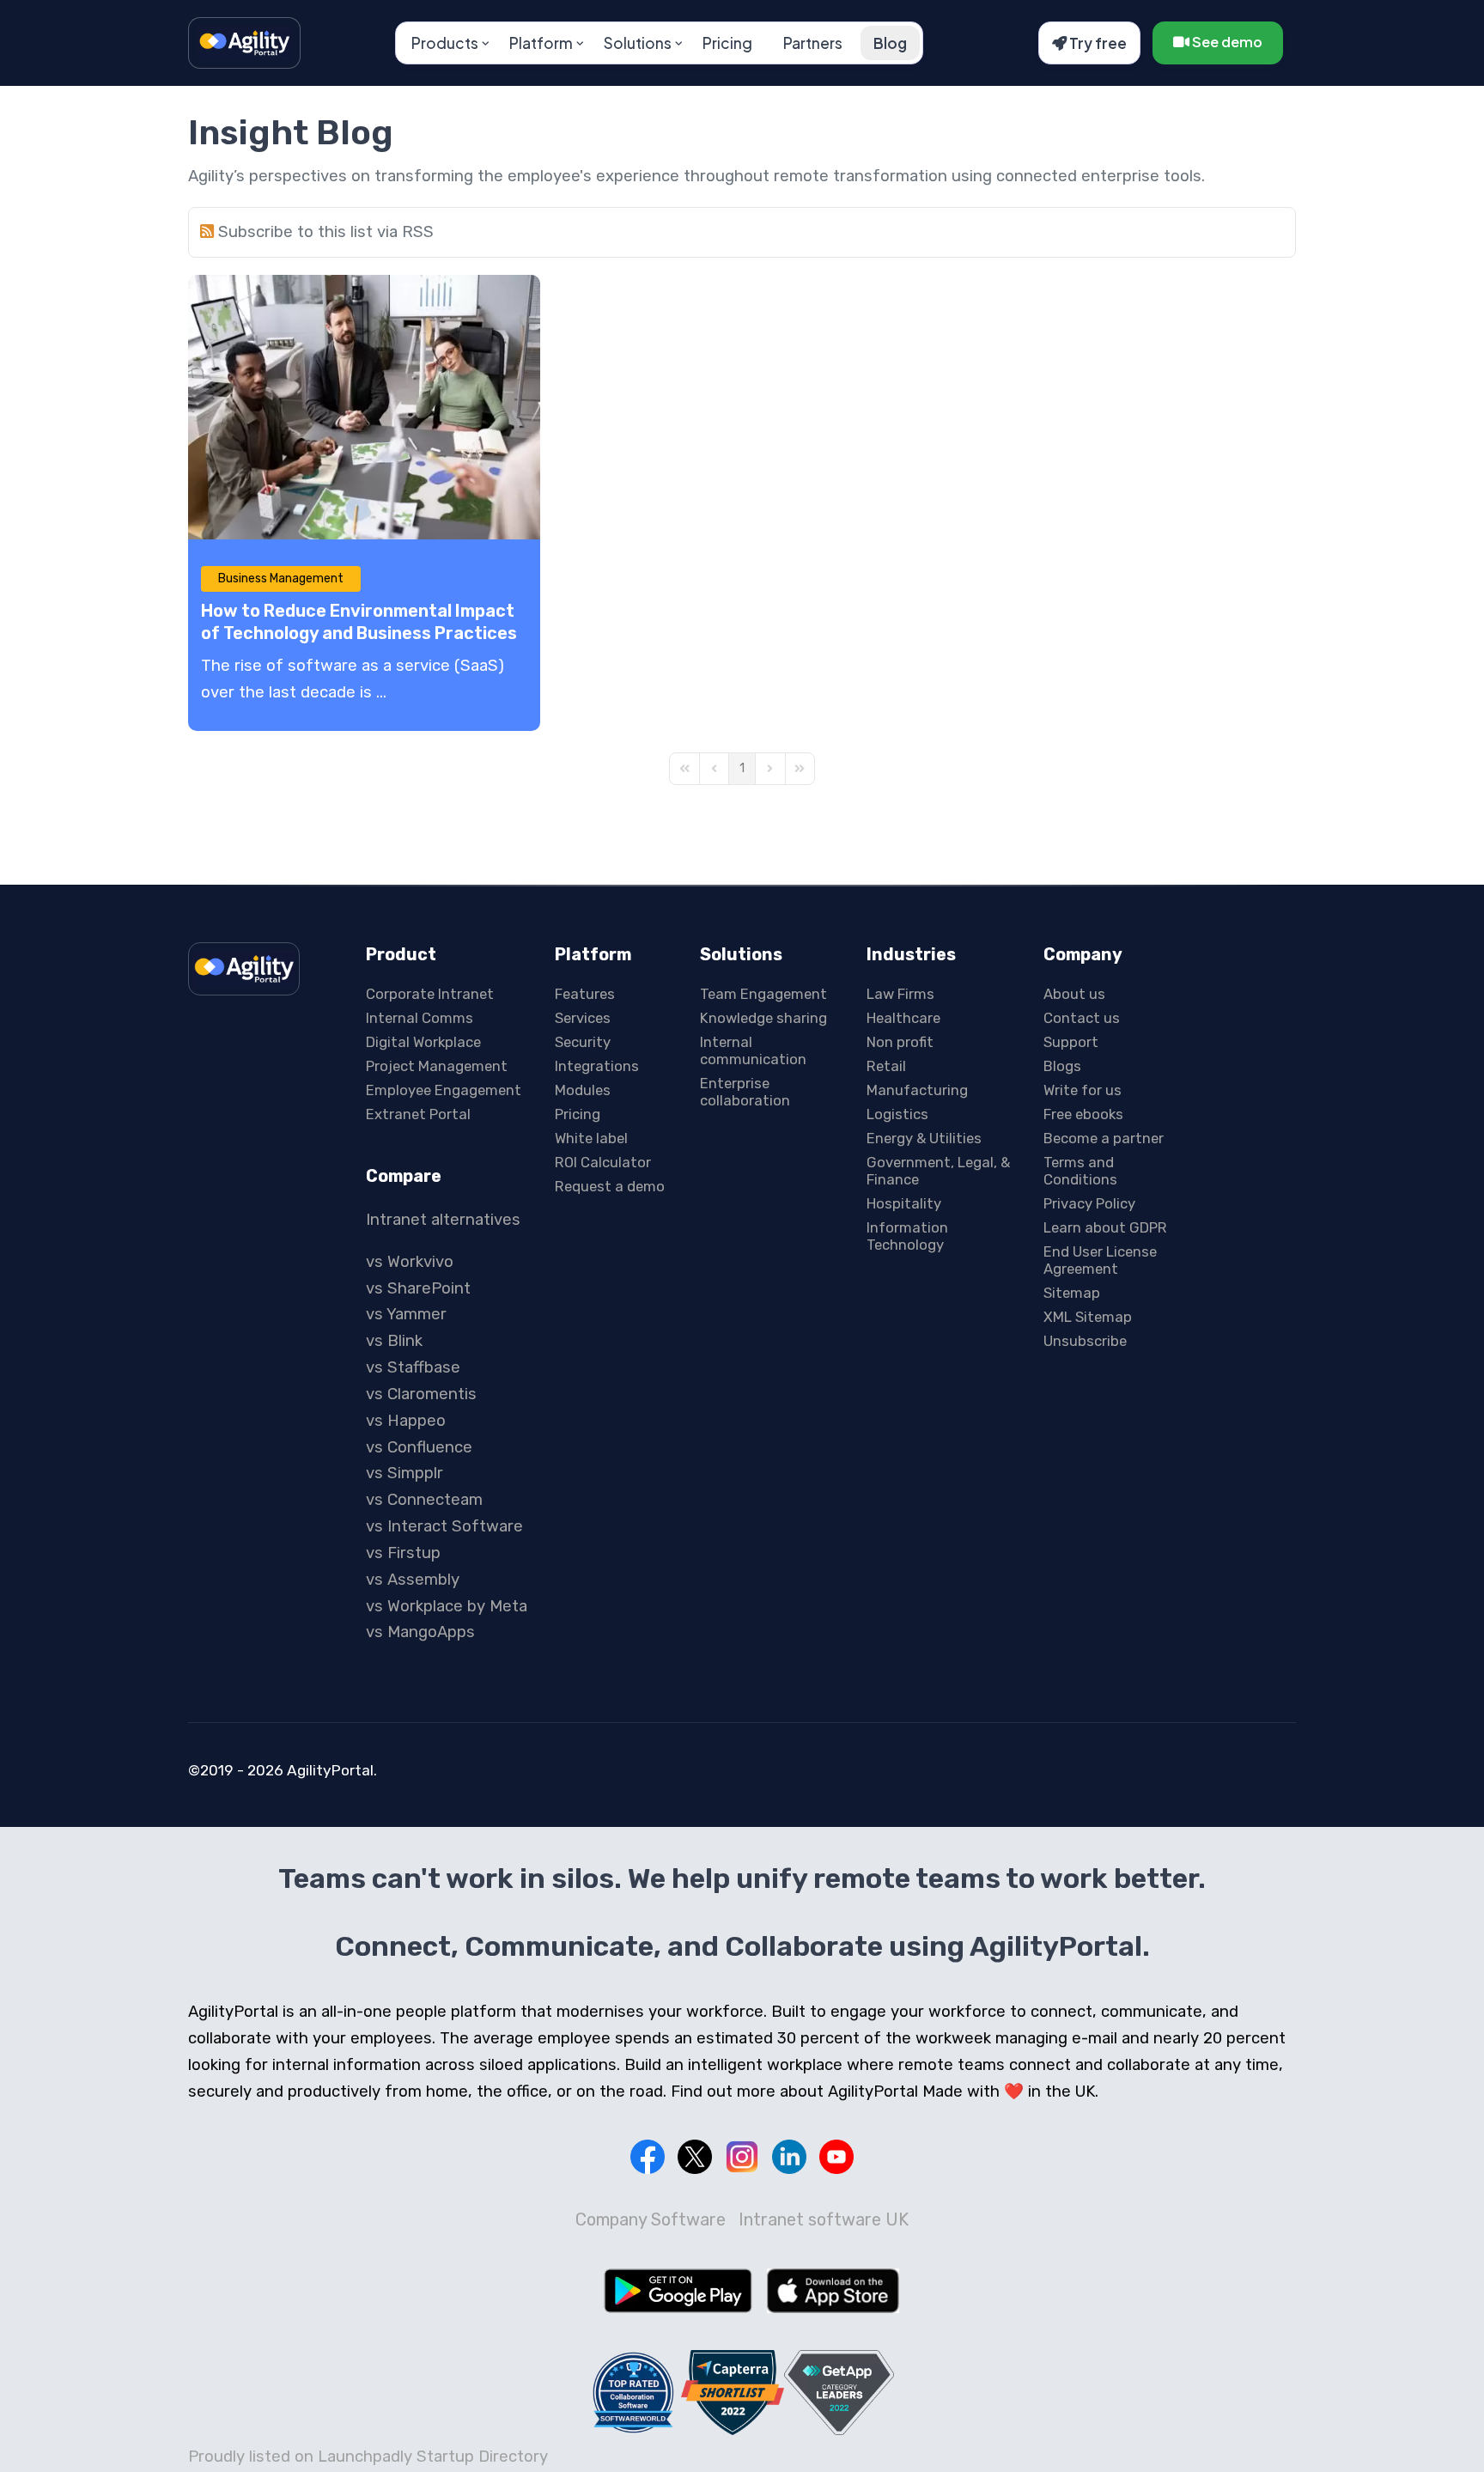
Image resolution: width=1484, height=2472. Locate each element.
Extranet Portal (418, 1114)
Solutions (638, 43)
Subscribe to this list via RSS (326, 232)
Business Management (281, 578)
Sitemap (1072, 1293)
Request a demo (610, 1186)
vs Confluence (419, 1447)
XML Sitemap (1088, 1317)
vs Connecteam (424, 1500)
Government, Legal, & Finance (938, 1171)
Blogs (1062, 1066)
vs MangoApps (420, 1632)
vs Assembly (413, 1580)
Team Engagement (763, 994)
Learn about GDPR (1105, 1227)
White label (591, 1138)
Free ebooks (1083, 1114)
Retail (886, 1066)
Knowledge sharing (763, 1018)
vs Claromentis (421, 1394)
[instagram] (742, 2157)
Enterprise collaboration (745, 1092)
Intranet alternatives (443, 1220)
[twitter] (695, 2157)
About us (1074, 994)
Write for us (1083, 1090)
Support (1071, 1042)
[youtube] (836, 2157)
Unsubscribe (1085, 1341)
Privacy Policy (1089, 1203)
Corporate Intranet (430, 994)
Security (583, 1042)
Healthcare (903, 1018)
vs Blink (394, 1341)
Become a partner (1104, 1138)
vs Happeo (406, 1421)
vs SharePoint (418, 1288)
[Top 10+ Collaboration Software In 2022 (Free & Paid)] (634, 2392)
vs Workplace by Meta (447, 1606)
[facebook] (648, 2157)
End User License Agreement (1100, 1260)
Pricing (727, 43)
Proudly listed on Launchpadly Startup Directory (368, 2457)
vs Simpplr (404, 1473)
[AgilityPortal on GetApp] (839, 2393)
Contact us (1082, 1018)
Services (583, 1018)
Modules (583, 1090)
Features (585, 994)
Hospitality (904, 1203)
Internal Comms (420, 1018)
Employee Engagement (444, 1090)
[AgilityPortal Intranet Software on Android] (678, 2291)
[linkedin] (789, 2157)
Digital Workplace (423, 1042)
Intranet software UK (824, 2219)
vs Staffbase (413, 1367)
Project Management (437, 1066)
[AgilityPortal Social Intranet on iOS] (833, 2291)
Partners (813, 43)
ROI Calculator (603, 1162)
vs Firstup (403, 1553)
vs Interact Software (444, 1526)
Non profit (900, 1042)
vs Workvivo (410, 1262)
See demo (1226, 42)
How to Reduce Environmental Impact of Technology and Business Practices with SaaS (359, 633)
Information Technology (907, 1236)
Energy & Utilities (924, 1138)
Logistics (897, 1114)
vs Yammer (406, 1314)
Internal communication (753, 1050)
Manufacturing (917, 1090)
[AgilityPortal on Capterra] (733, 2393)
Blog (890, 43)
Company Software (651, 2219)
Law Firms (900, 994)
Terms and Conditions (1080, 1171)
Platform (541, 43)
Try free (1097, 43)
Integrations (597, 1066)
